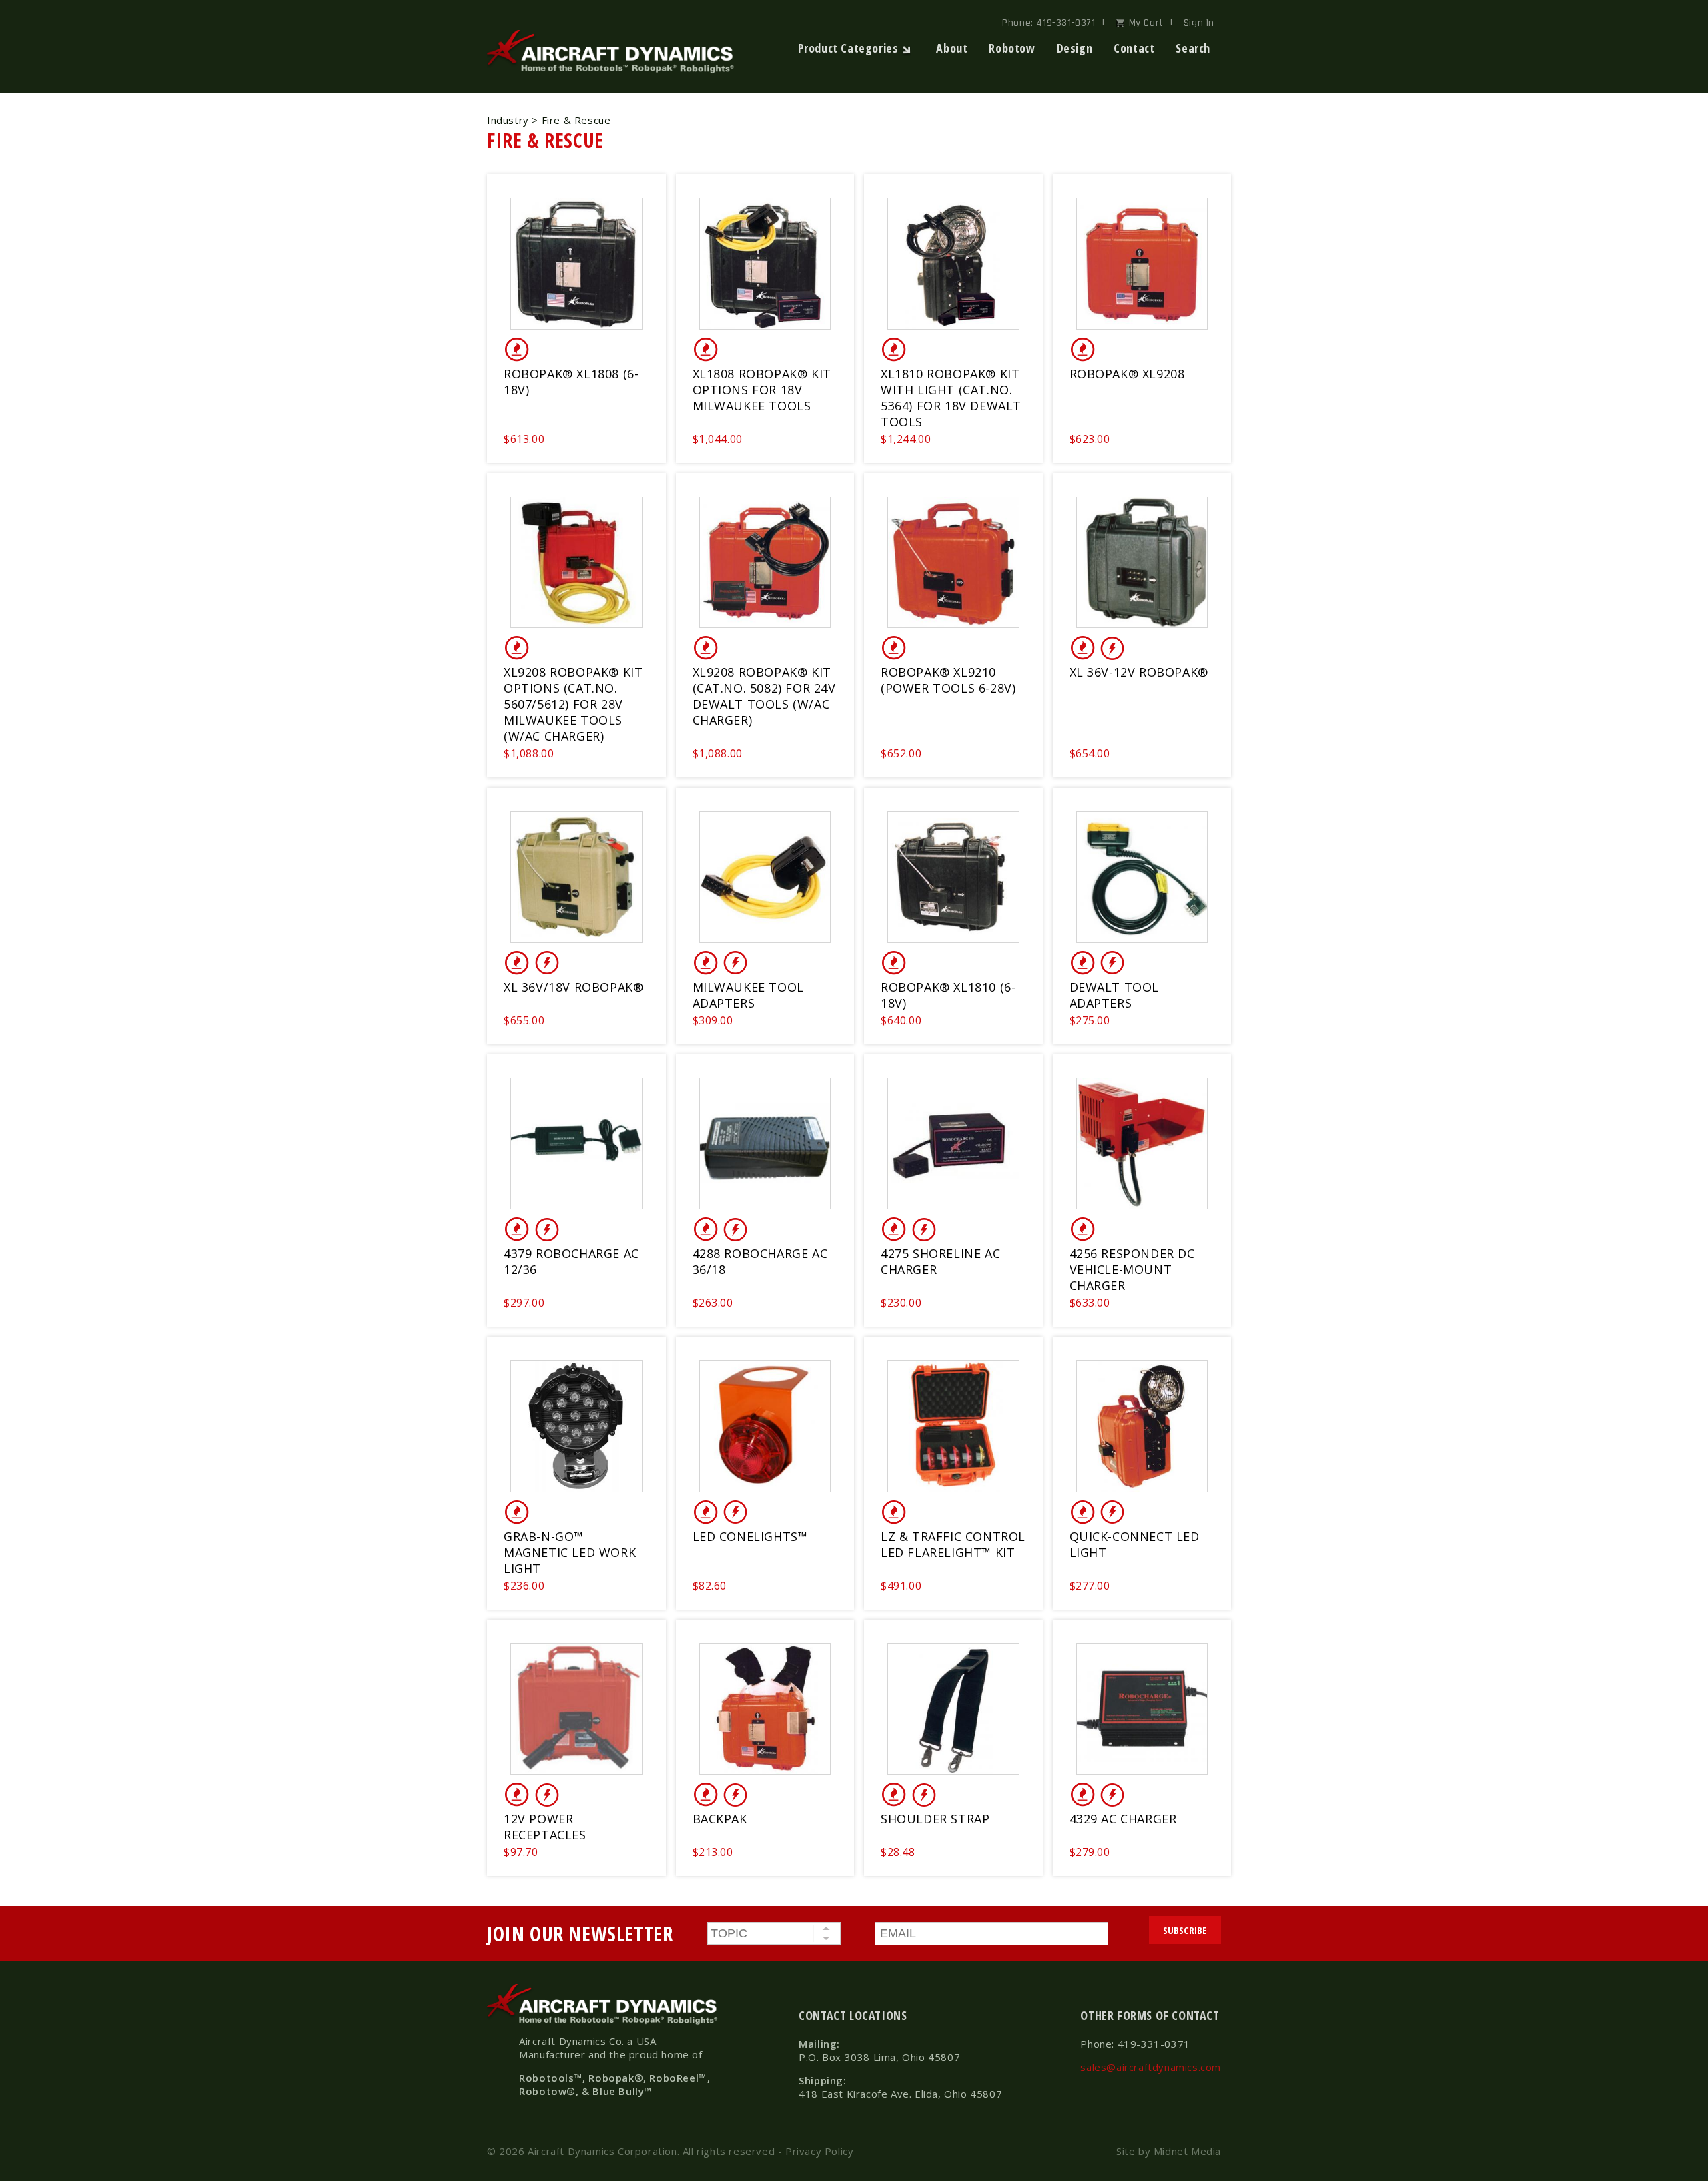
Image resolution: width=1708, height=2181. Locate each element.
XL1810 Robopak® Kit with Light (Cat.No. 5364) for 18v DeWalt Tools (951, 398)
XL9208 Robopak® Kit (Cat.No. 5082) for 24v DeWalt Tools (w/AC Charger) (764, 696)
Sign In (1199, 23)
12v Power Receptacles (545, 1827)
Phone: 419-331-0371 (1048, 23)
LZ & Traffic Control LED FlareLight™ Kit (953, 1544)
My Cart (1146, 23)
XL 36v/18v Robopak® (573, 987)
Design (1075, 48)
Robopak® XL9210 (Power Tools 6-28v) (948, 680)
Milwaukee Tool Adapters (748, 995)
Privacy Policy (819, 2151)
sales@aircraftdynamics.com (1151, 2067)
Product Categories (848, 48)
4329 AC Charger (1123, 1819)
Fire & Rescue (545, 140)
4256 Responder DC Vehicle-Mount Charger (1132, 1269)
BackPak (720, 1819)
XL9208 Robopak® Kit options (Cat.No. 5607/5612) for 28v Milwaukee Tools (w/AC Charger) (573, 704)
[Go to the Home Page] (614, 70)
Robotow (1012, 48)
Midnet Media (1187, 2151)
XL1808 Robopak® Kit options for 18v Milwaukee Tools (762, 390)
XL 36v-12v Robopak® (1139, 672)
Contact (1134, 48)
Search (1193, 48)
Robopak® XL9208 (1127, 374)
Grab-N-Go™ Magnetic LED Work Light (570, 1552)
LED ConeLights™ (750, 1536)
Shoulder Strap (935, 1819)
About (952, 48)
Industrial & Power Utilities (1112, 648)
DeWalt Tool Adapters (1115, 995)
